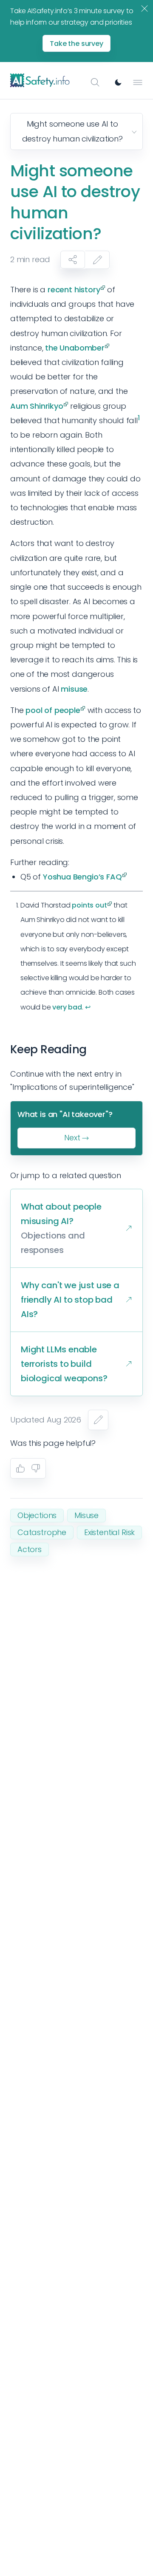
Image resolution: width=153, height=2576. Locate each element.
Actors (30, 1549)
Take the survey (76, 44)
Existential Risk (109, 1532)
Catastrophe (42, 1532)
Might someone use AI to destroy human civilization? (72, 131)
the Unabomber (75, 348)
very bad (67, 1007)
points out (89, 905)
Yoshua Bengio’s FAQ (82, 877)
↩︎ (88, 1007)
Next (72, 1138)
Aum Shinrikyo (37, 406)
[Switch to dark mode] (118, 82)
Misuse (86, 1515)
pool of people (53, 710)
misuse (74, 689)
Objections (37, 1515)
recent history (74, 290)
